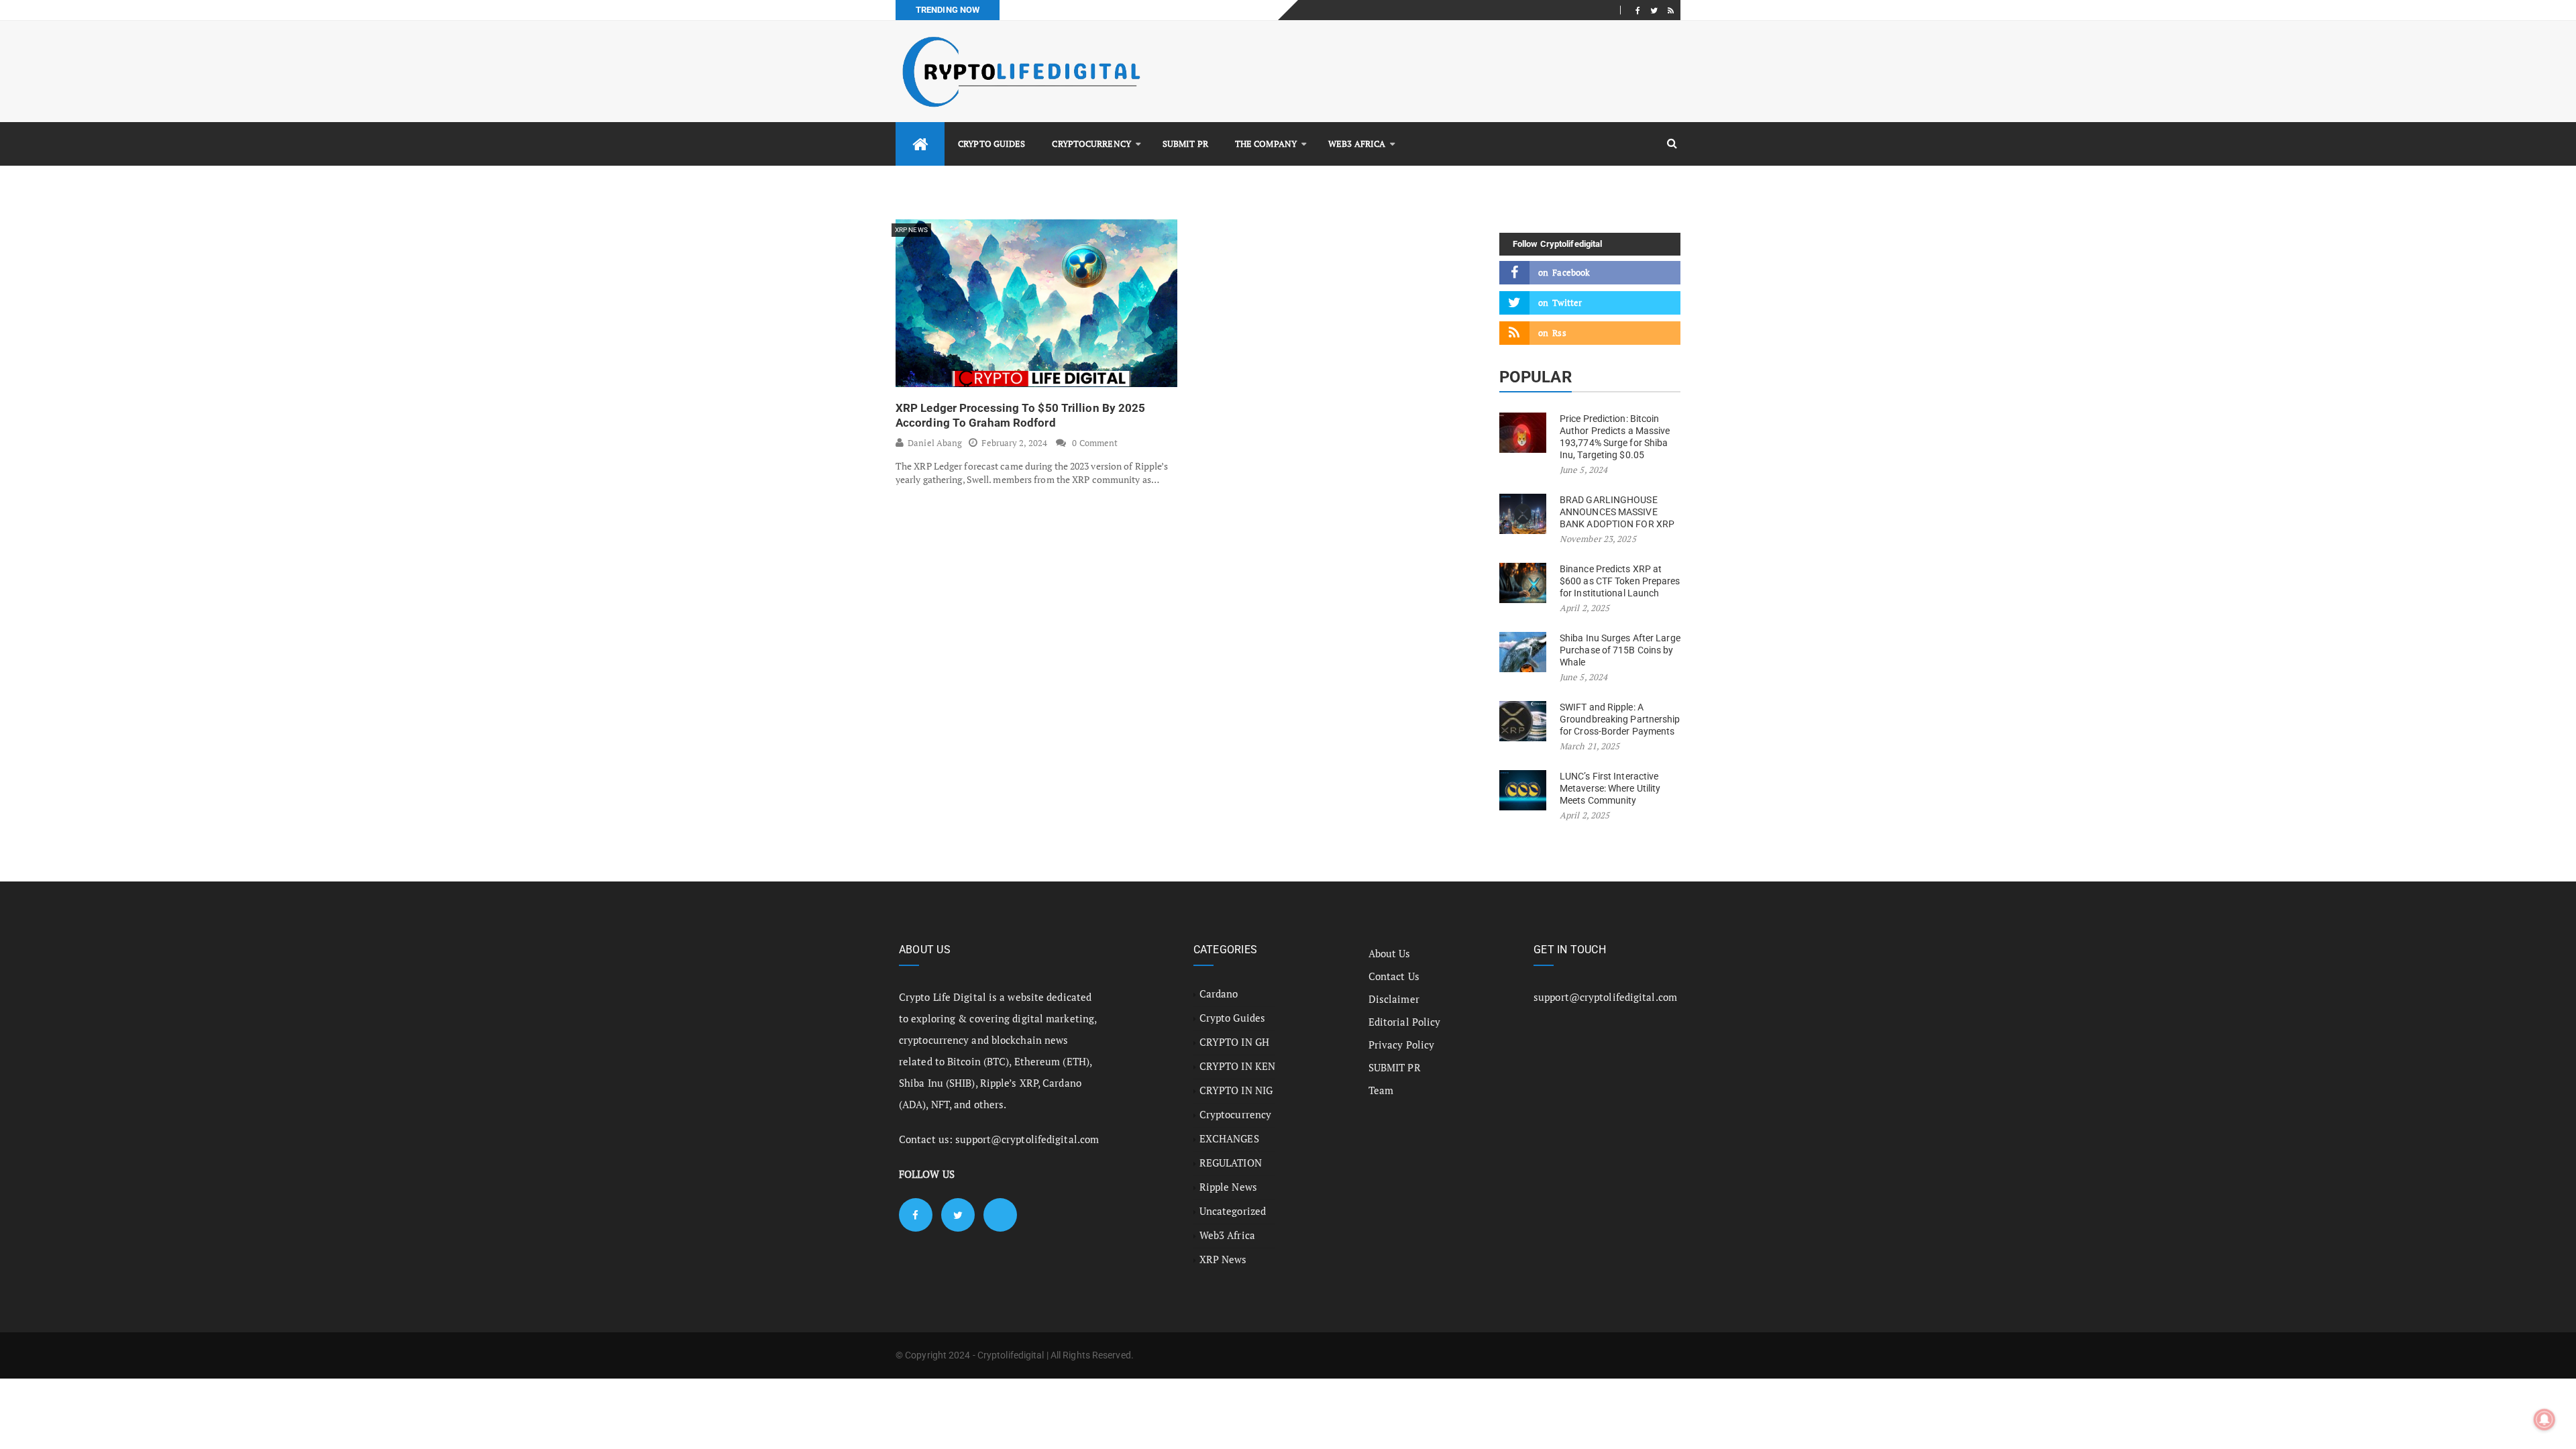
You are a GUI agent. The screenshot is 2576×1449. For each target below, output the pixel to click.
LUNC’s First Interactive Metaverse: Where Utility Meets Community (1610, 788)
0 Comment (1095, 443)
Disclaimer (1394, 999)
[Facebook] (1638, 10)
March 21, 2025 (1590, 746)
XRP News (911, 230)
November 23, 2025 (1598, 539)
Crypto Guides (991, 144)
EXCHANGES (1229, 1138)
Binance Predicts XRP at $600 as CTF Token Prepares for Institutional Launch (1620, 581)
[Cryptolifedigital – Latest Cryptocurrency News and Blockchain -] (1020, 71)
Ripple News (1228, 1187)
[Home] (920, 144)
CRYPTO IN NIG (1236, 1090)
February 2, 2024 (1014, 443)
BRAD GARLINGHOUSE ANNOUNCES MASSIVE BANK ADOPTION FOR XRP (1617, 512)
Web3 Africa (1357, 144)
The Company (1266, 144)
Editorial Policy (1405, 1022)
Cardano (1219, 994)
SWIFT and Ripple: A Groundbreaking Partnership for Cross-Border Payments (1620, 719)
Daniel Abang (935, 443)
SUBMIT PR (1185, 144)
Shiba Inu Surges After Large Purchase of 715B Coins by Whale (1620, 650)
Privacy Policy (1401, 1044)
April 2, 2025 (1585, 608)
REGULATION (1231, 1163)
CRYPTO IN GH (1234, 1042)
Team (1381, 1090)
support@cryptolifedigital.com (1027, 1139)
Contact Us (1394, 976)
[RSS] (1671, 10)
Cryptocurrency (1091, 144)
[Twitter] (1654, 10)
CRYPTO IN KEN (1237, 1066)
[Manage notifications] (2544, 1419)
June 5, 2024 (1584, 470)
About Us (1390, 953)
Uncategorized (1233, 1211)
